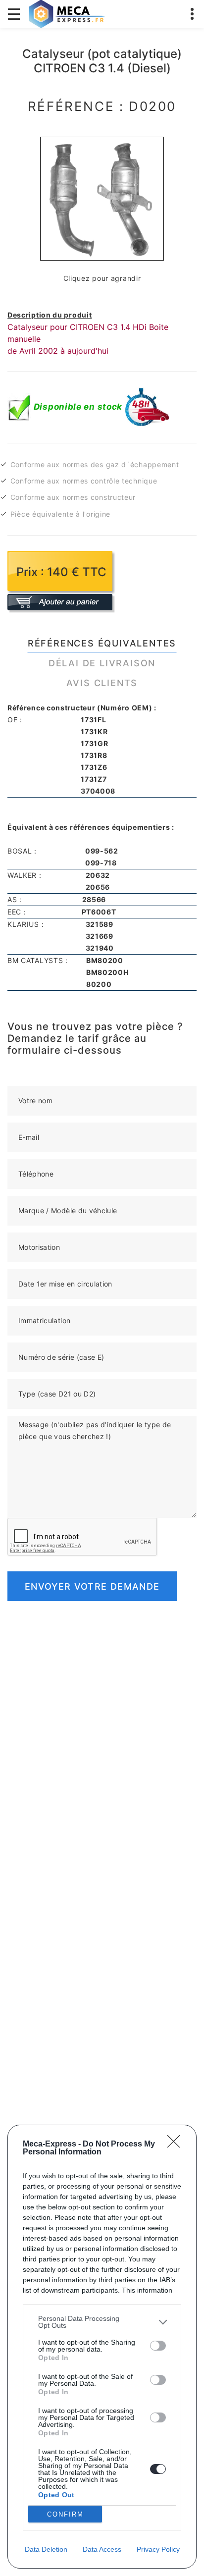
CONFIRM (65, 2514)
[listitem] (102, 2322)
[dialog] (102, 2347)
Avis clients (102, 683)
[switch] (158, 2346)
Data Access (102, 2549)
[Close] (177, 2145)
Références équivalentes (102, 643)
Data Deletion (46, 2549)
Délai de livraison (102, 663)
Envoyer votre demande (92, 1586)
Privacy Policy (158, 2549)
